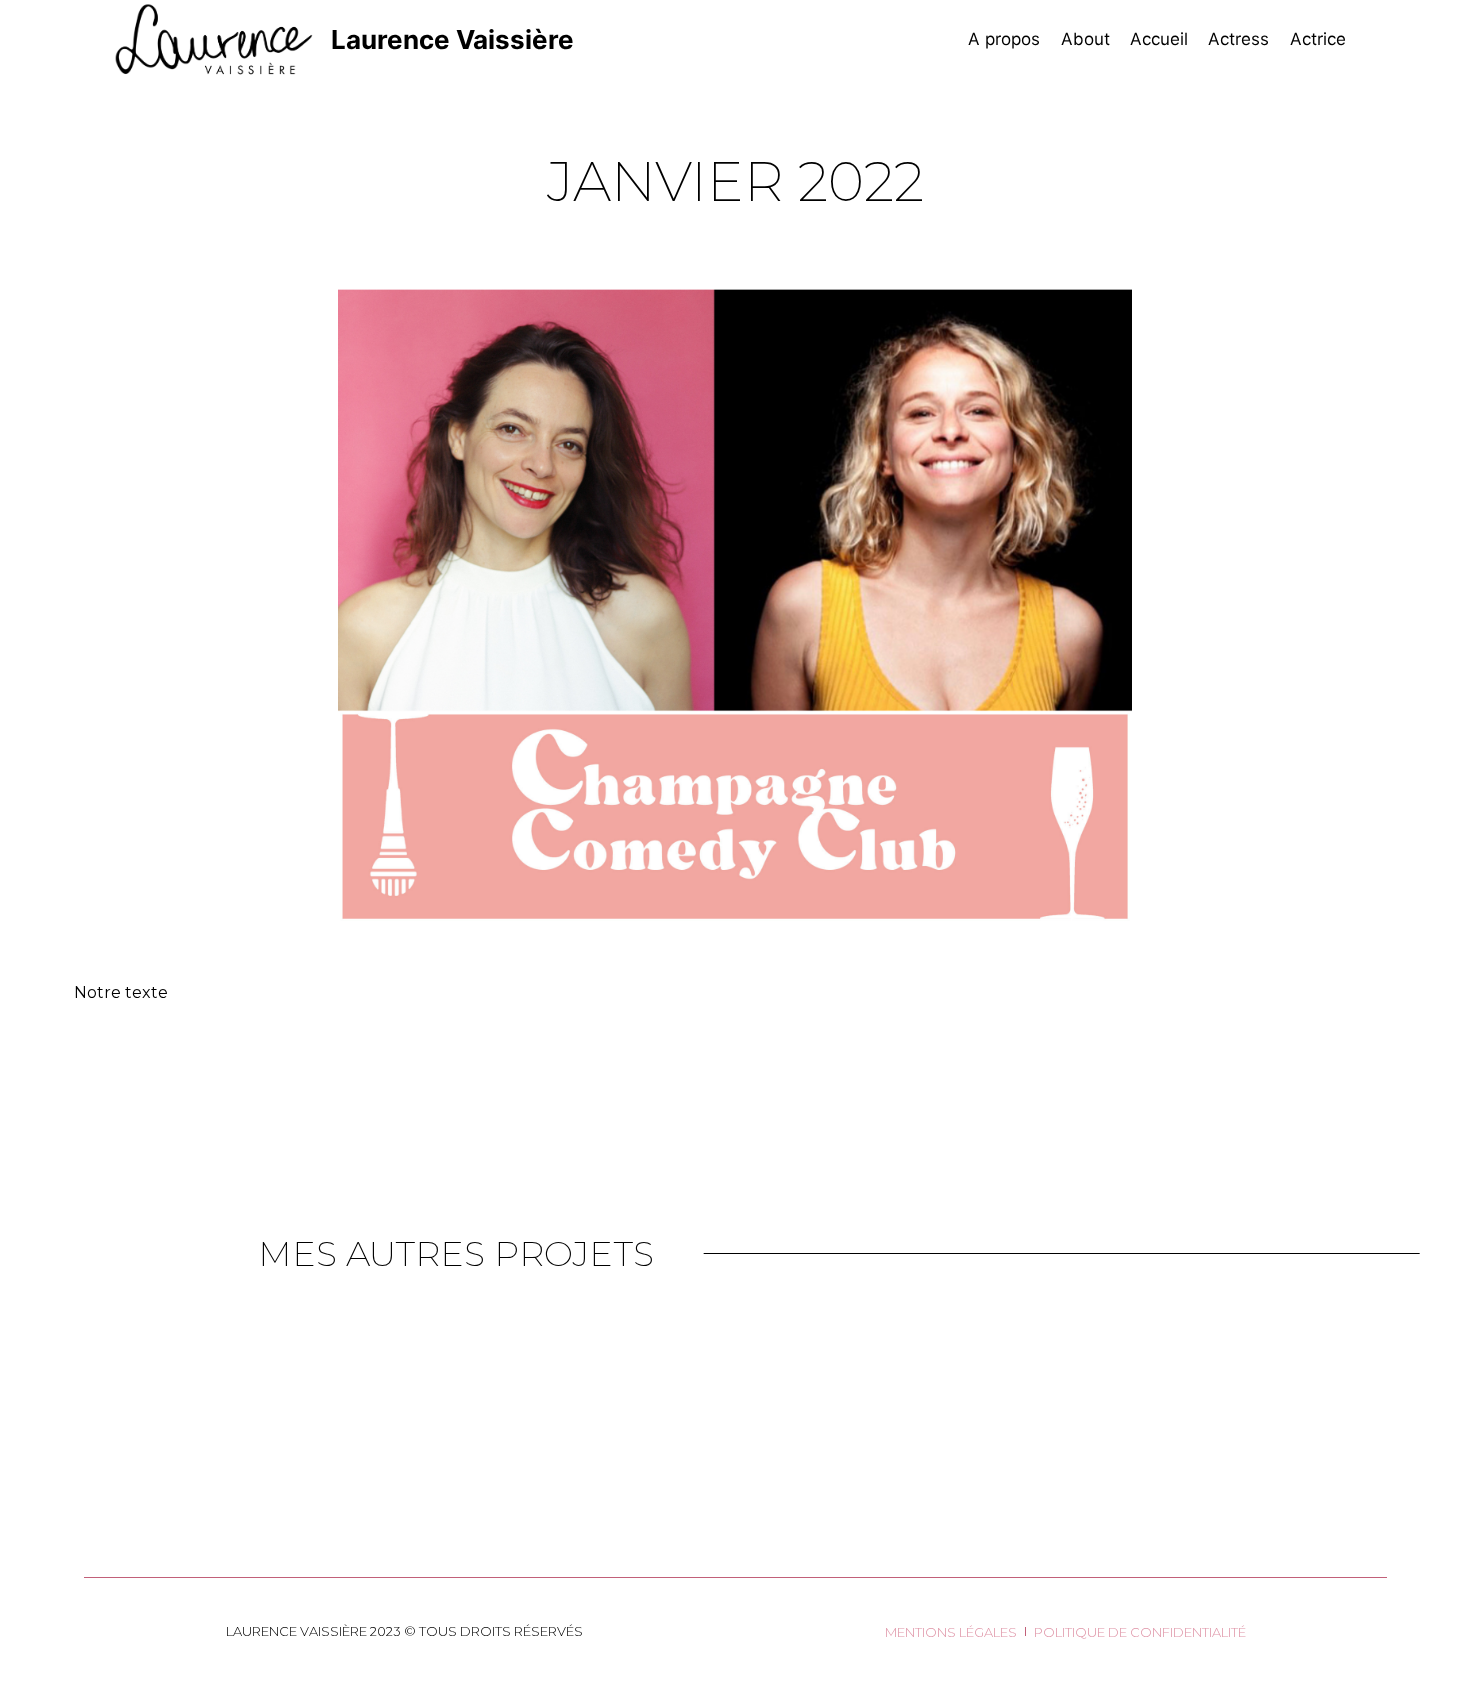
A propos (1004, 39)
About (1085, 39)
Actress (1238, 39)
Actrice (1318, 39)
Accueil (1159, 39)
